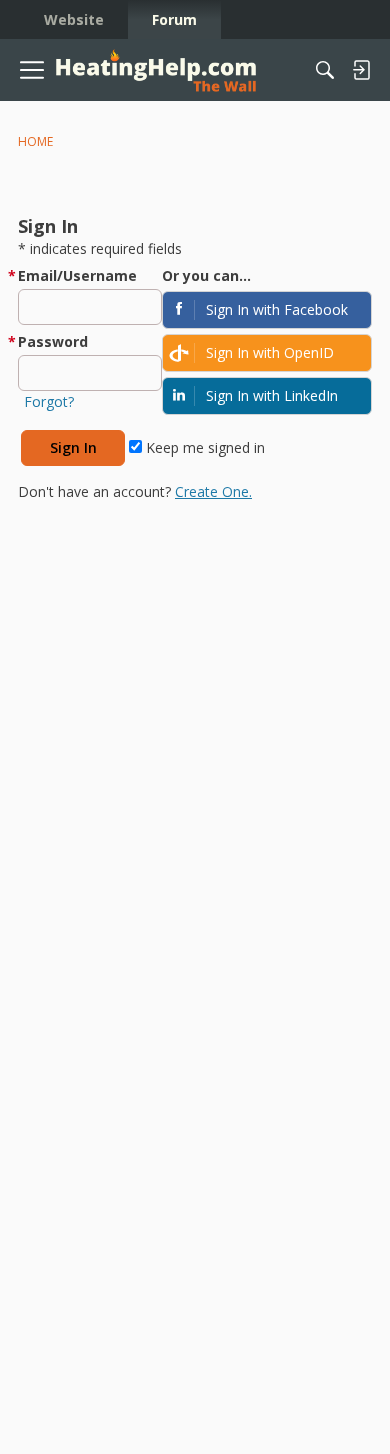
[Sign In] (361, 70)
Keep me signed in (203, 447)
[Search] (325, 70)
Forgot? (49, 401)
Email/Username (77, 275)
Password (53, 341)
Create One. (213, 491)
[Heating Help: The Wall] (156, 70)
